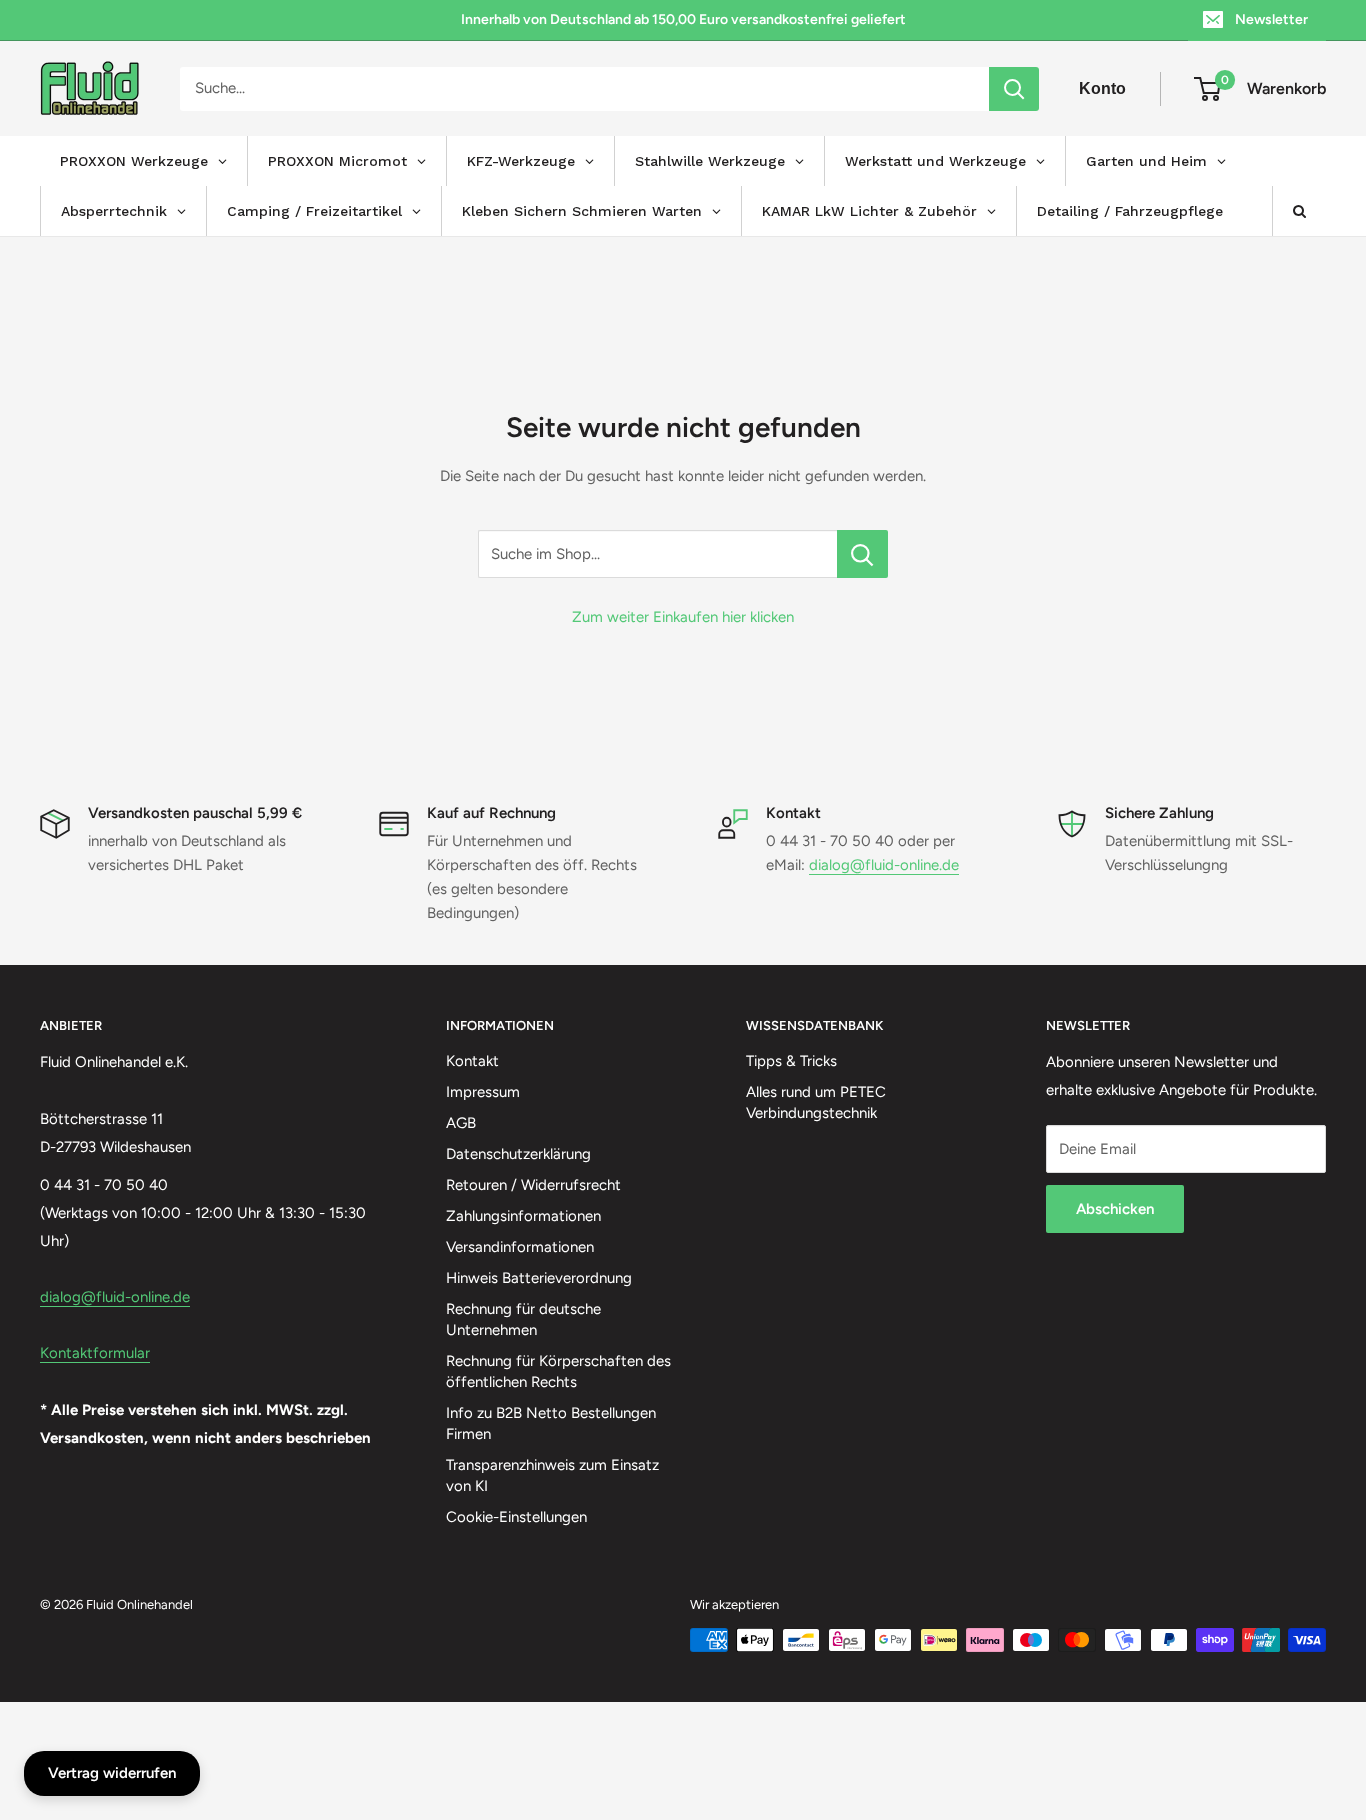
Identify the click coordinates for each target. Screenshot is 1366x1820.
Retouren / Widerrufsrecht (533, 1185)
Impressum (483, 1092)
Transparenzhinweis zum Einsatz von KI (552, 1475)
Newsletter (1271, 19)
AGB (461, 1123)
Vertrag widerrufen (112, 1773)
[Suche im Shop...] (862, 554)
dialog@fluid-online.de (884, 865)
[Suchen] (1014, 89)
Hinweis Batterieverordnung (539, 1278)
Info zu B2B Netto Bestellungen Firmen (551, 1423)
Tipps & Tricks (791, 1061)
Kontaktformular (95, 1353)
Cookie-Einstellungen (516, 1517)
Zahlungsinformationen (523, 1216)
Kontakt (472, 1061)
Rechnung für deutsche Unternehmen (523, 1319)
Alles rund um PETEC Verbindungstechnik (816, 1102)
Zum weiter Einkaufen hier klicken (683, 617)
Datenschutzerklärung (518, 1154)
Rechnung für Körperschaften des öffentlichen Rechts (558, 1371)
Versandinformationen (520, 1247)
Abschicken (1115, 1209)
